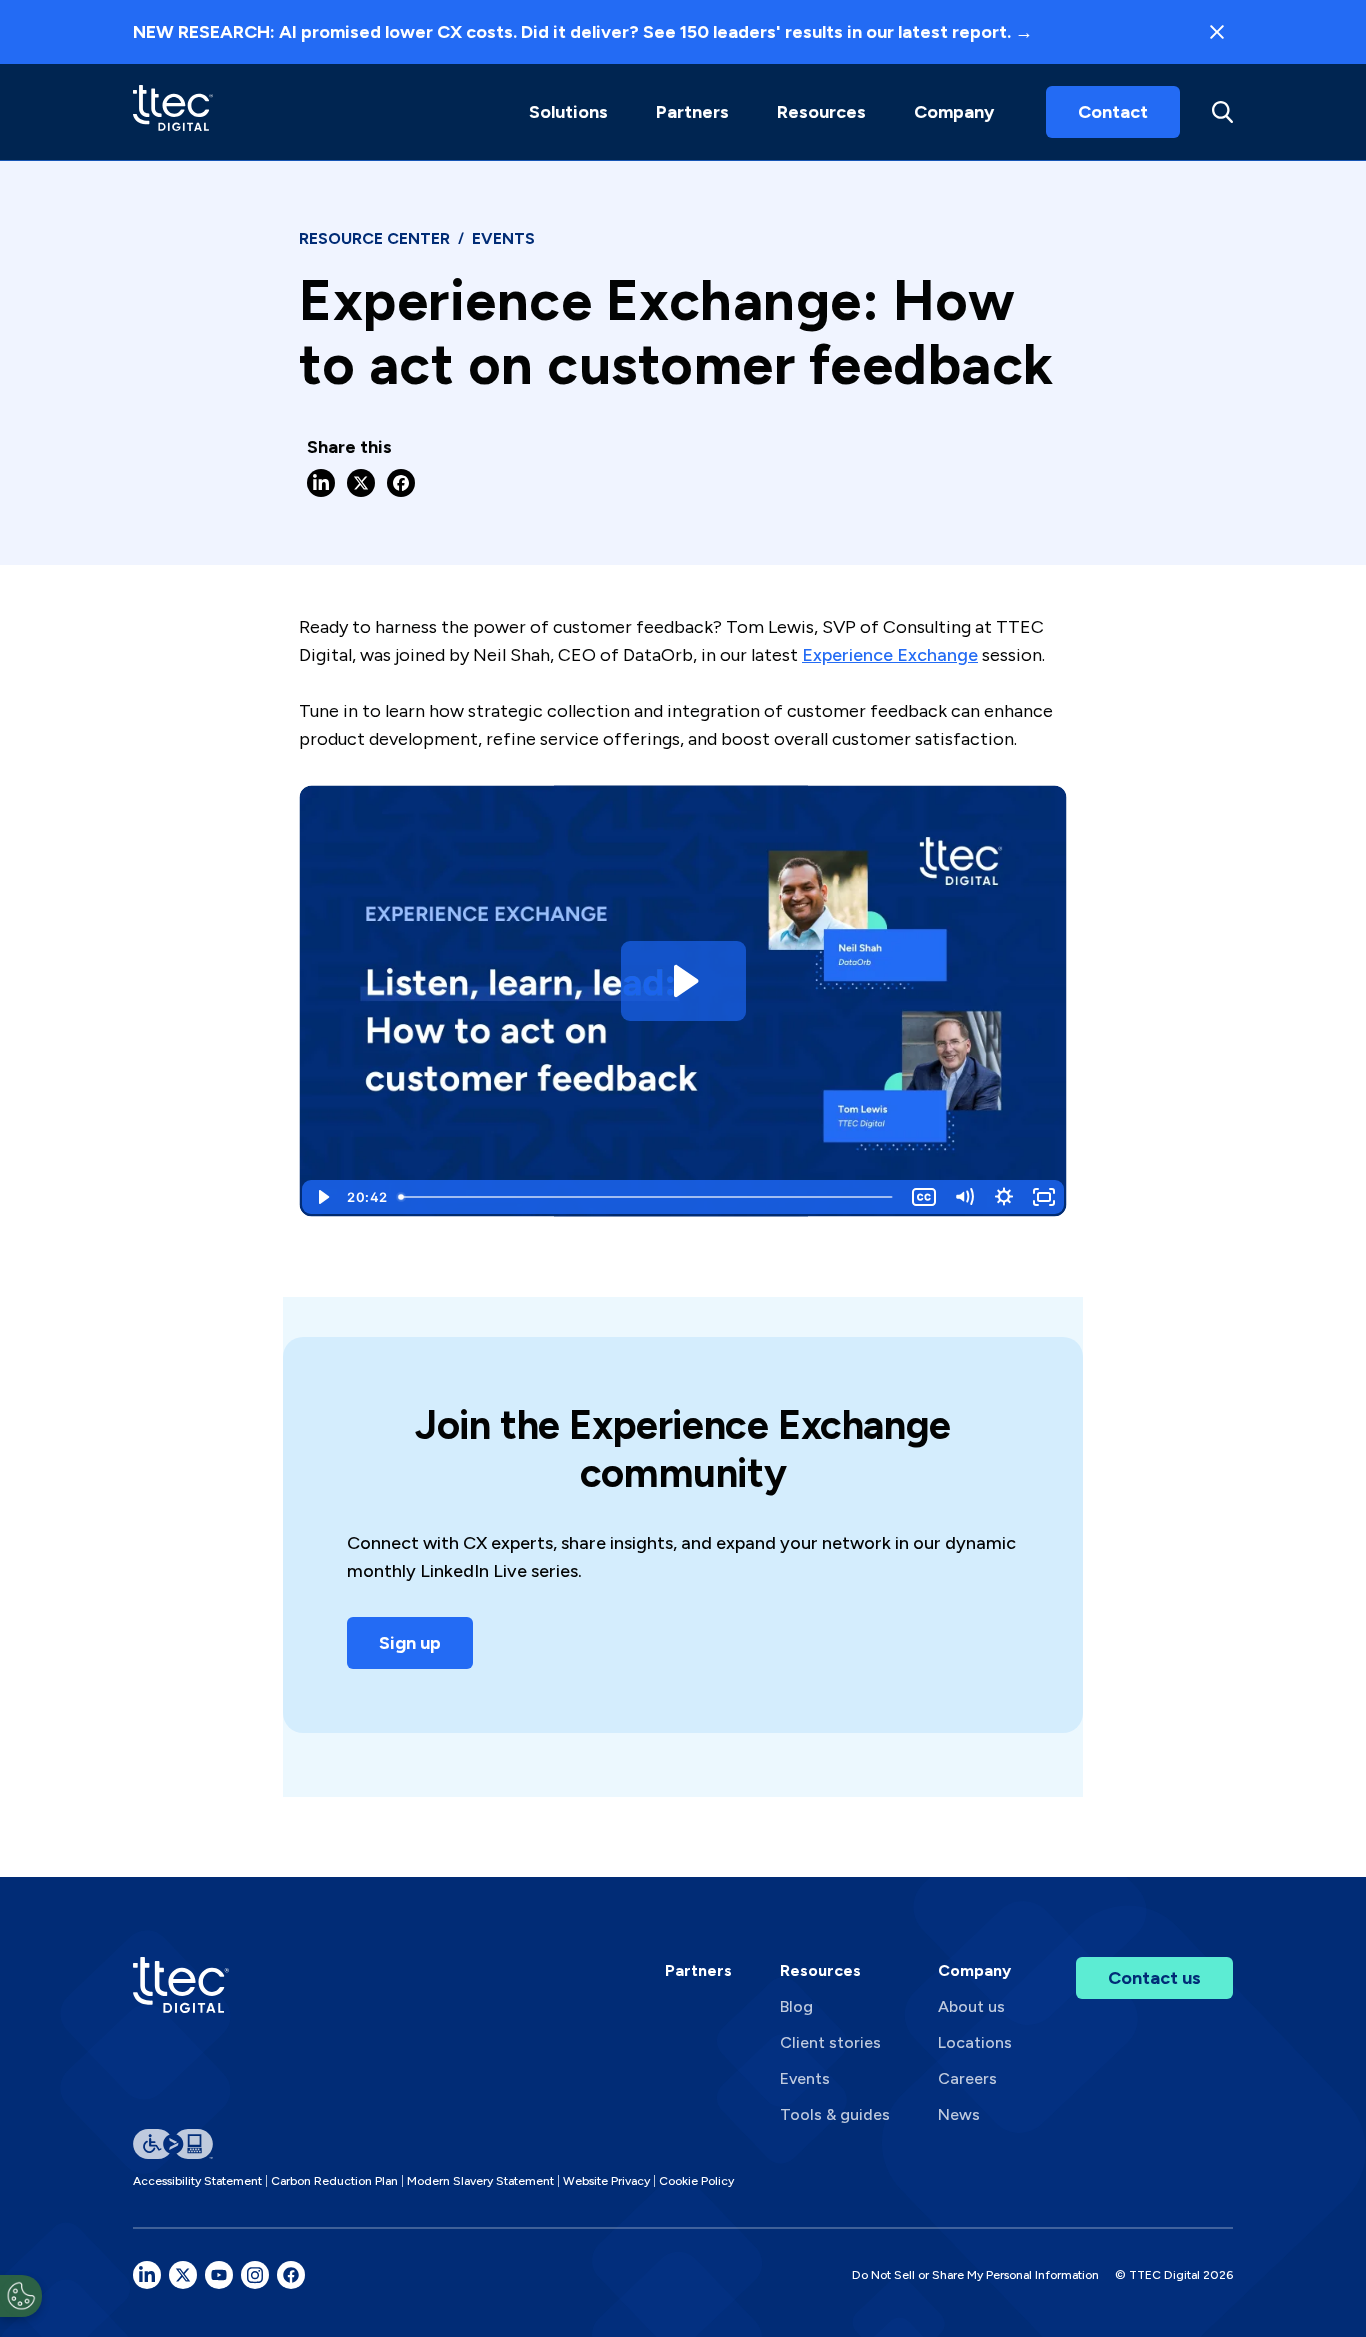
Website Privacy (606, 2181)
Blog (796, 2006)
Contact (1113, 112)
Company (954, 112)
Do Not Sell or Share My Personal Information (975, 2275)
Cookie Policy (696, 2181)
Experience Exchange (890, 655)
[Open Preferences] (21, 2296)
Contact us (1154, 1978)
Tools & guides (835, 2114)
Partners (698, 1970)
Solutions (568, 112)
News (959, 2114)
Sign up (410, 1643)
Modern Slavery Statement (480, 2181)
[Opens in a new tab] (147, 2275)
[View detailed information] (173, 111)
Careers (967, 2078)
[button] (568, 112)
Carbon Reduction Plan (334, 2181)
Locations (975, 2042)
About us (971, 2006)
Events (805, 2078)
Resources (821, 112)
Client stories (830, 2042)
